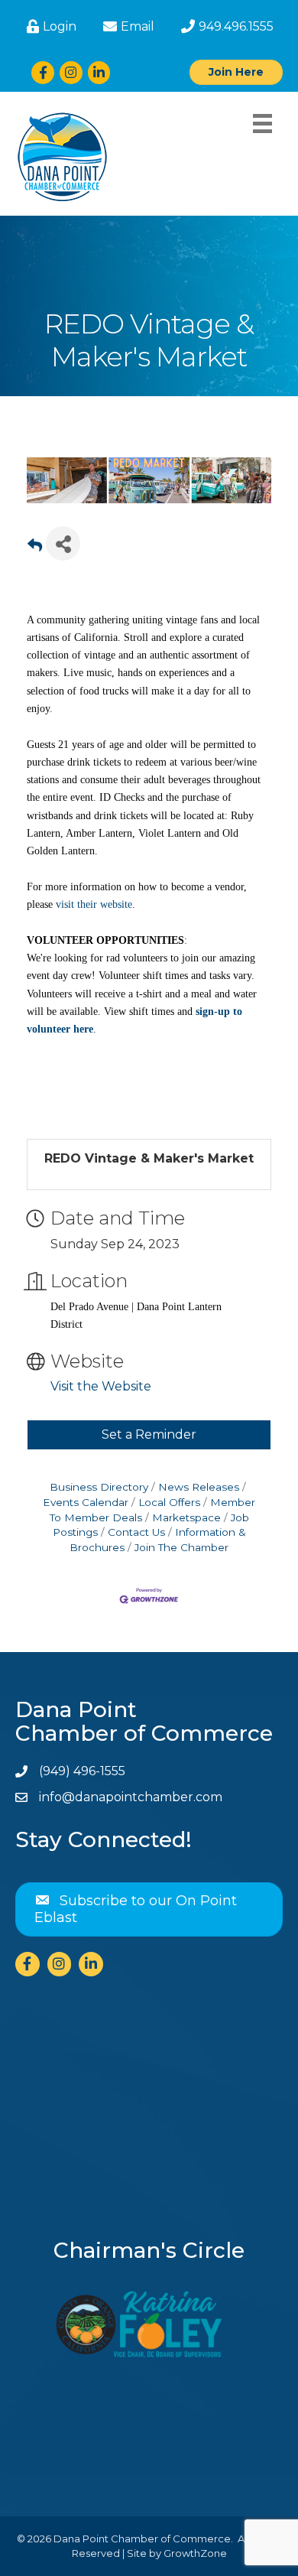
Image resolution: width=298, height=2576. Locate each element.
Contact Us (136, 1532)
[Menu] (262, 124)
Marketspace (186, 1517)
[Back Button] (35, 548)
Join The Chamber (181, 1547)
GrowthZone (195, 2553)
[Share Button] (63, 543)
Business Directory (99, 1487)
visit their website (94, 904)
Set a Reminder (149, 1434)
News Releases (199, 1487)
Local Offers (169, 1502)
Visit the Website (101, 1386)
